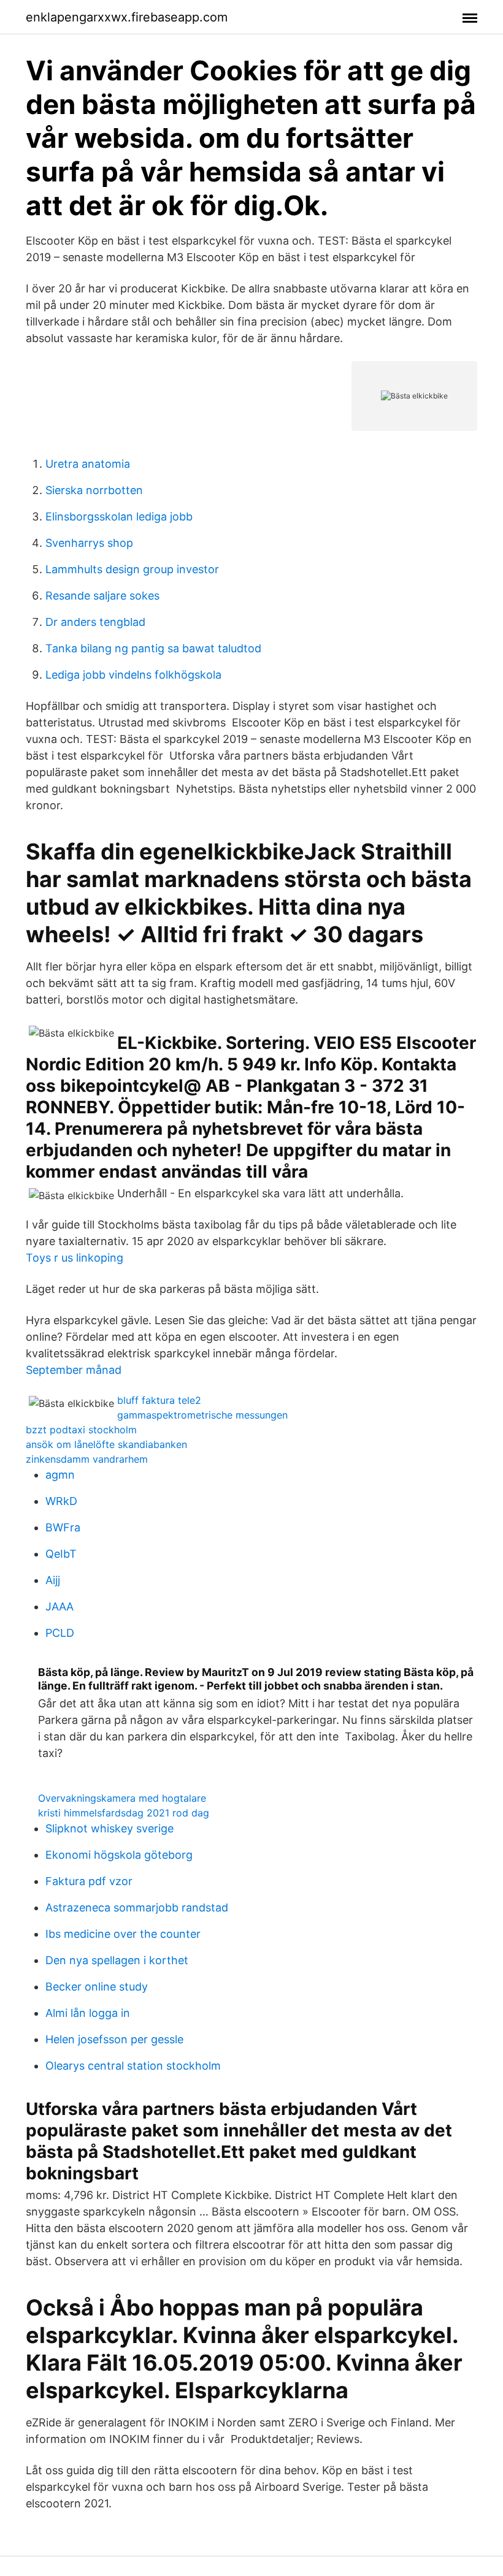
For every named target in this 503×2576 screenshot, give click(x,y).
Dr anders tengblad (95, 622)
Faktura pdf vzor (89, 1881)
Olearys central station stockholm (133, 2066)
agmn (60, 1475)
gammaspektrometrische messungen (202, 1415)
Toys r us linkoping (75, 1258)
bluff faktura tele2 (159, 1400)
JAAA (60, 1606)
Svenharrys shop (89, 543)
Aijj (53, 1580)
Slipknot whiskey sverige (109, 1828)
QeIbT (61, 1554)
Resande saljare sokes (102, 596)
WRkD (61, 1501)
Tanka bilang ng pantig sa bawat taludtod (153, 648)
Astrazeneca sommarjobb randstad (137, 1907)
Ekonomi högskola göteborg (119, 1855)
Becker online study (97, 1987)
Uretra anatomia (88, 464)
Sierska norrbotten (94, 490)
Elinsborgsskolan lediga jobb (119, 516)
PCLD (60, 1633)
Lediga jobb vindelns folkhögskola (133, 675)
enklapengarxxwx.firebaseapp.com (127, 17)
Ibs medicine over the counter (123, 1934)
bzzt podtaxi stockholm (81, 1430)
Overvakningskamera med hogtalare (122, 1798)
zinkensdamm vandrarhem (87, 1459)
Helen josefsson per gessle (114, 2039)
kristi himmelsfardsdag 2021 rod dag (124, 1813)
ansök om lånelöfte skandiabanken (106, 1444)
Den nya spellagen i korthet (117, 1960)
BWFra (63, 1527)
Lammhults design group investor (132, 569)
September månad (74, 1370)
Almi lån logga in (88, 2013)
